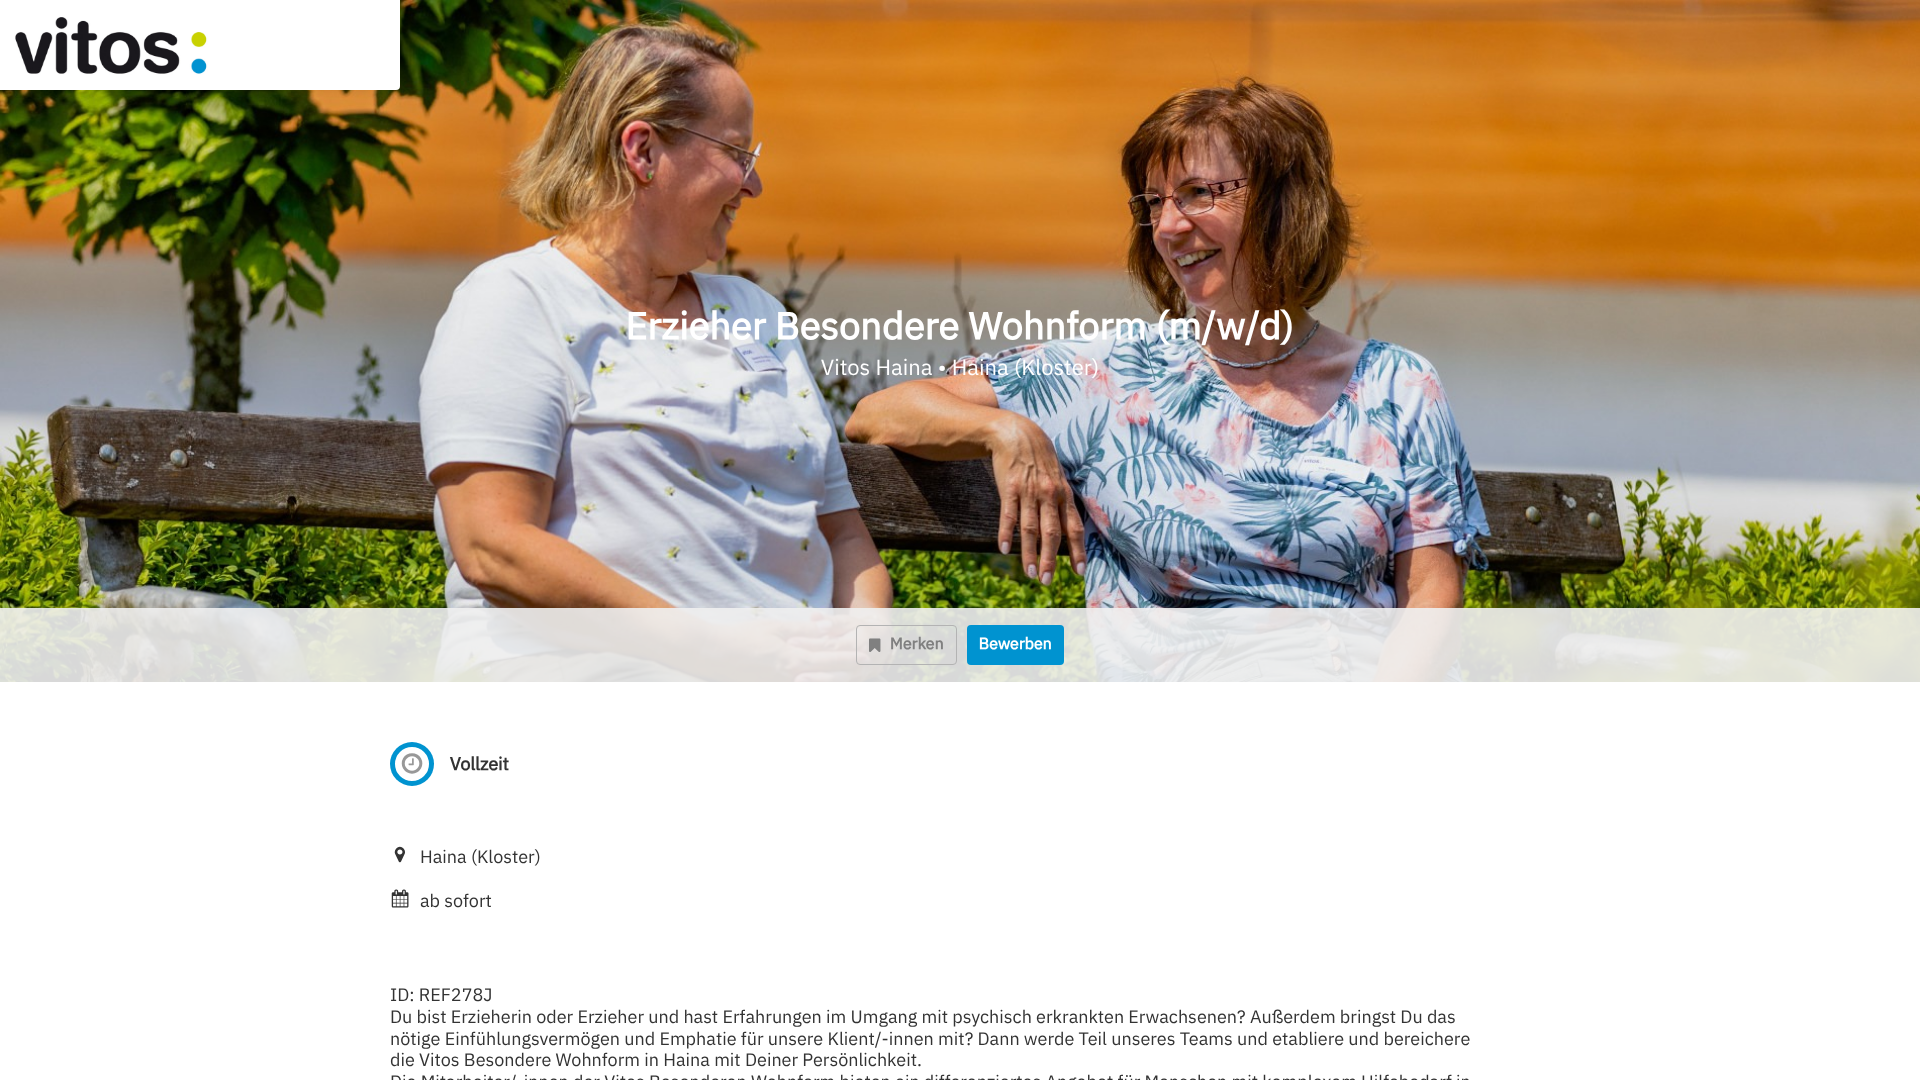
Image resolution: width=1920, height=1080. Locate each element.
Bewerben (1015, 644)
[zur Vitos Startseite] (146, 45)
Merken (917, 644)
